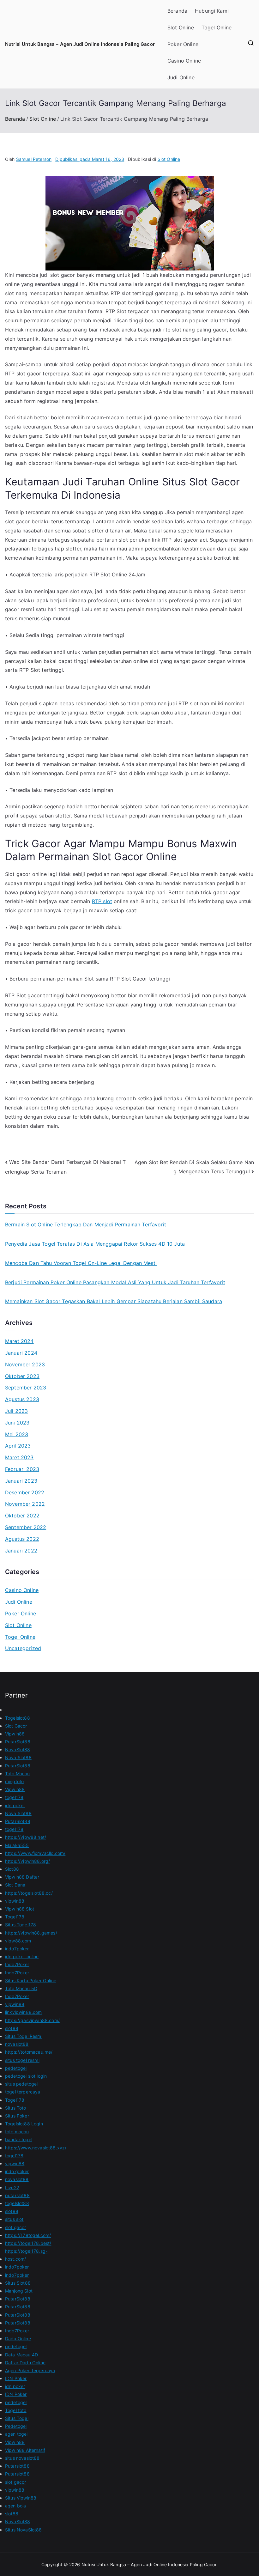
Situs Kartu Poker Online (31, 1981)
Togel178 (15, 1917)
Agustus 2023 (22, 1399)
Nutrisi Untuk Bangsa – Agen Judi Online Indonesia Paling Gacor (80, 44)
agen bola (15, 2506)
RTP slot (102, 901)
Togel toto (16, 2410)
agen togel (16, 2434)
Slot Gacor (16, 1726)
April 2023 (18, 1446)
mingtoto (14, 1781)
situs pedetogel (21, 2084)
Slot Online (181, 27)
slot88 (12, 2028)
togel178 (14, 1797)
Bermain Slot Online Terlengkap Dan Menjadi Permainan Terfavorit (86, 1224)
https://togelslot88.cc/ (29, 1893)
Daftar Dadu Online (25, 2363)
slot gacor (16, 2227)
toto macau (17, 2132)
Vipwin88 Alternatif (25, 2450)
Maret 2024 (19, 1341)
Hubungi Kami (212, 11)
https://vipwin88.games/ (31, 1933)
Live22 (12, 2187)
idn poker (15, 1805)
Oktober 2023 (22, 1376)
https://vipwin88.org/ (27, 1861)
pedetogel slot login (26, 2076)
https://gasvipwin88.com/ (32, 2020)
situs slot (14, 2219)
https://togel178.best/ (28, 2243)
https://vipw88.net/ (26, 1837)
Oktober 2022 (22, 1516)
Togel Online (217, 27)
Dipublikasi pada (90, 159)
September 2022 (26, 1527)
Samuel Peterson (34, 159)
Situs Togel (17, 2418)
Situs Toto (16, 2108)
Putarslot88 (17, 2466)
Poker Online (183, 44)
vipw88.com (18, 1941)
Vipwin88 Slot (20, 1909)
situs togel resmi (22, 2060)
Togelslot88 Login (24, 2124)
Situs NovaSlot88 (24, 2530)
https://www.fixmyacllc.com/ (35, 1853)
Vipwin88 (15, 1734)
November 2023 (25, 1364)
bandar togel (19, 2139)
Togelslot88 (18, 1718)
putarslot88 (17, 2195)
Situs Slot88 (18, 2283)
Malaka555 (17, 1845)
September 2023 (26, 1388)
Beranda (177, 11)
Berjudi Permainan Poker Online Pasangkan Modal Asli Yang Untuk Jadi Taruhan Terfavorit (115, 1282)
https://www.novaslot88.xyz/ (36, 2148)
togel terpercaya (23, 2092)
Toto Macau (18, 1774)
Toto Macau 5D (21, 1988)
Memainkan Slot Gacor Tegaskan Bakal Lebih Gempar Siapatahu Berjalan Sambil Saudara (114, 1301)
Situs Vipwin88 (21, 2498)
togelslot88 (17, 2203)
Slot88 (12, 1869)
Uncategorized (23, 1648)
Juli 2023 (16, 1411)
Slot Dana (15, 1885)
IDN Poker (16, 2378)
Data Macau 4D (21, 2355)
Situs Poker (17, 2116)
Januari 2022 (21, 1551)
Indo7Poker (17, 1964)
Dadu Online (18, 2339)
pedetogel (16, 2068)
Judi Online (181, 77)
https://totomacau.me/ (29, 2052)
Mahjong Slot (19, 2291)
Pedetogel (16, 2426)
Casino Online (184, 61)
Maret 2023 (19, 1457)
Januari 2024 (21, 1353)
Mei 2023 (17, 1434)
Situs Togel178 (21, 1925)
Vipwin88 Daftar (22, 1877)
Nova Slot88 (18, 1757)
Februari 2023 (22, 1469)
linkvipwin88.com (24, 2012)
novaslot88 (17, 2044)
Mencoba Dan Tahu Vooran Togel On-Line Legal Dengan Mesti (81, 1263)
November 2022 (25, 1504)
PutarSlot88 (18, 1742)
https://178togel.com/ (28, 2235)
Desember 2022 (25, 1492)
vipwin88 (15, 1901)
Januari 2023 (21, 1481)
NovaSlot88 (18, 1750)
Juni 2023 (17, 1423)
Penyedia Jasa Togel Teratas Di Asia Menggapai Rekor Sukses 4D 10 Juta (95, 1244)
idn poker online (22, 1956)
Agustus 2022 (22, 1539)
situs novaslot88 (22, 2458)
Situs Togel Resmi (24, 2036)
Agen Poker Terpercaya (30, 2370)
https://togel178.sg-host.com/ (26, 2255)
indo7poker (17, 1949)
